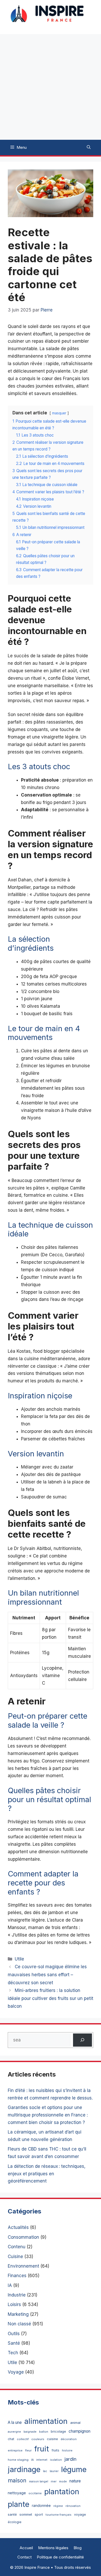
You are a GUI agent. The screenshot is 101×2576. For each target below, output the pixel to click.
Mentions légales (53, 2548)
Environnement (23, 2266)
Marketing (18, 2314)
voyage (80, 2515)
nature (75, 2481)
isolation (56, 2460)
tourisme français (59, 2515)
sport (39, 2515)
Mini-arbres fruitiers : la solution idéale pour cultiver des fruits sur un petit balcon (51, 1998)
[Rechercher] (82, 2040)
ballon (44, 2432)
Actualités (18, 2227)
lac (45, 2471)
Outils (14, 2334)
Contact (24, 2557)
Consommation (23, 2237)
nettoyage (17, 2493)
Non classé (19, 2324)
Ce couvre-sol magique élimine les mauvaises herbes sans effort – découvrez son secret (47, 1975)
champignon (80, 2431)
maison (17, 2480)
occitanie (35, 2493)
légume (74, 2469)
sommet (26, 2514)
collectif (23, 2439)
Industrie (17, 2295)
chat (11, 2439)
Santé (14, 2343)
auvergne (14, 2432)
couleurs (38, 2439)
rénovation (73, 2506)
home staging (18, 2460)
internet (42, 2460)
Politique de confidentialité (60, 2557)
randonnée (41, 2505)
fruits (55, 2450)
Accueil (26, 2548)
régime (58, 2506)
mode (63, 2481)
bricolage (58, 2431)
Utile (19, 1959)
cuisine (52, 2439)
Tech (13, 2353)
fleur (28, 2450)
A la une (15, 2422)
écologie (15, 2522)
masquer (59, 413)
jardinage (24, 2469)
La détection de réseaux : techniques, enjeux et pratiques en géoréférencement (47, 2174)
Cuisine (15, 2257)
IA (10, 2285)
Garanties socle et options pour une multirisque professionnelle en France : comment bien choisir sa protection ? (48, 2115)
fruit (42, 2449)
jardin (70, 2459)
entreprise (15, 2450)
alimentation (46, 2421)
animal (75, 2423)
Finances (17, 2276)
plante (19, 2504)
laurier (54, 2471)
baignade (30, 2432)
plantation (62, 2492)
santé (12, 2514)
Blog (78, 2548)
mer (54, 2481)
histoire (67, 2451)
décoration (69, 2439)
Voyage (16, 2372)
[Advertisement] (51, 87)
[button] (89, 147)
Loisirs (14, 2304)
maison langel (39, 2481)
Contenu (17, 2247)
